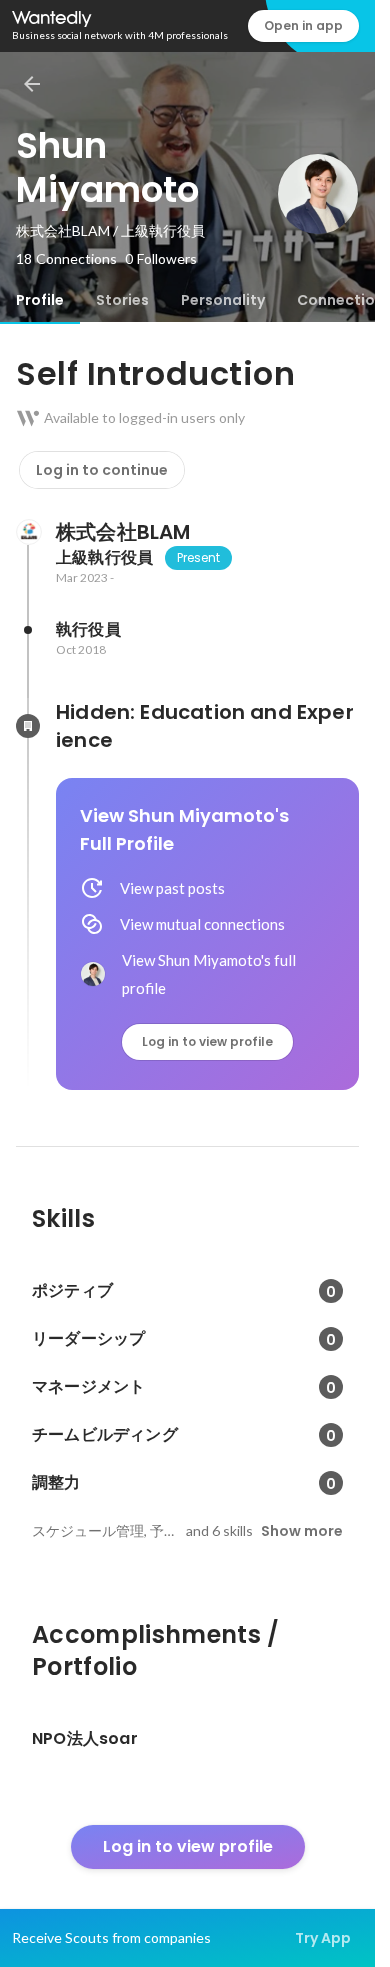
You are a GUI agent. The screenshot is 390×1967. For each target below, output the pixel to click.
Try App (323, 1938)
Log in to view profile (207, 1041)
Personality (223, 300)
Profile (40, 300)
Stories (122, 300)
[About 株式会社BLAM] (28, 532)
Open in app (303, 25)
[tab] (40, 300)
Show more (302, 1531)
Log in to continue (102, 470)
